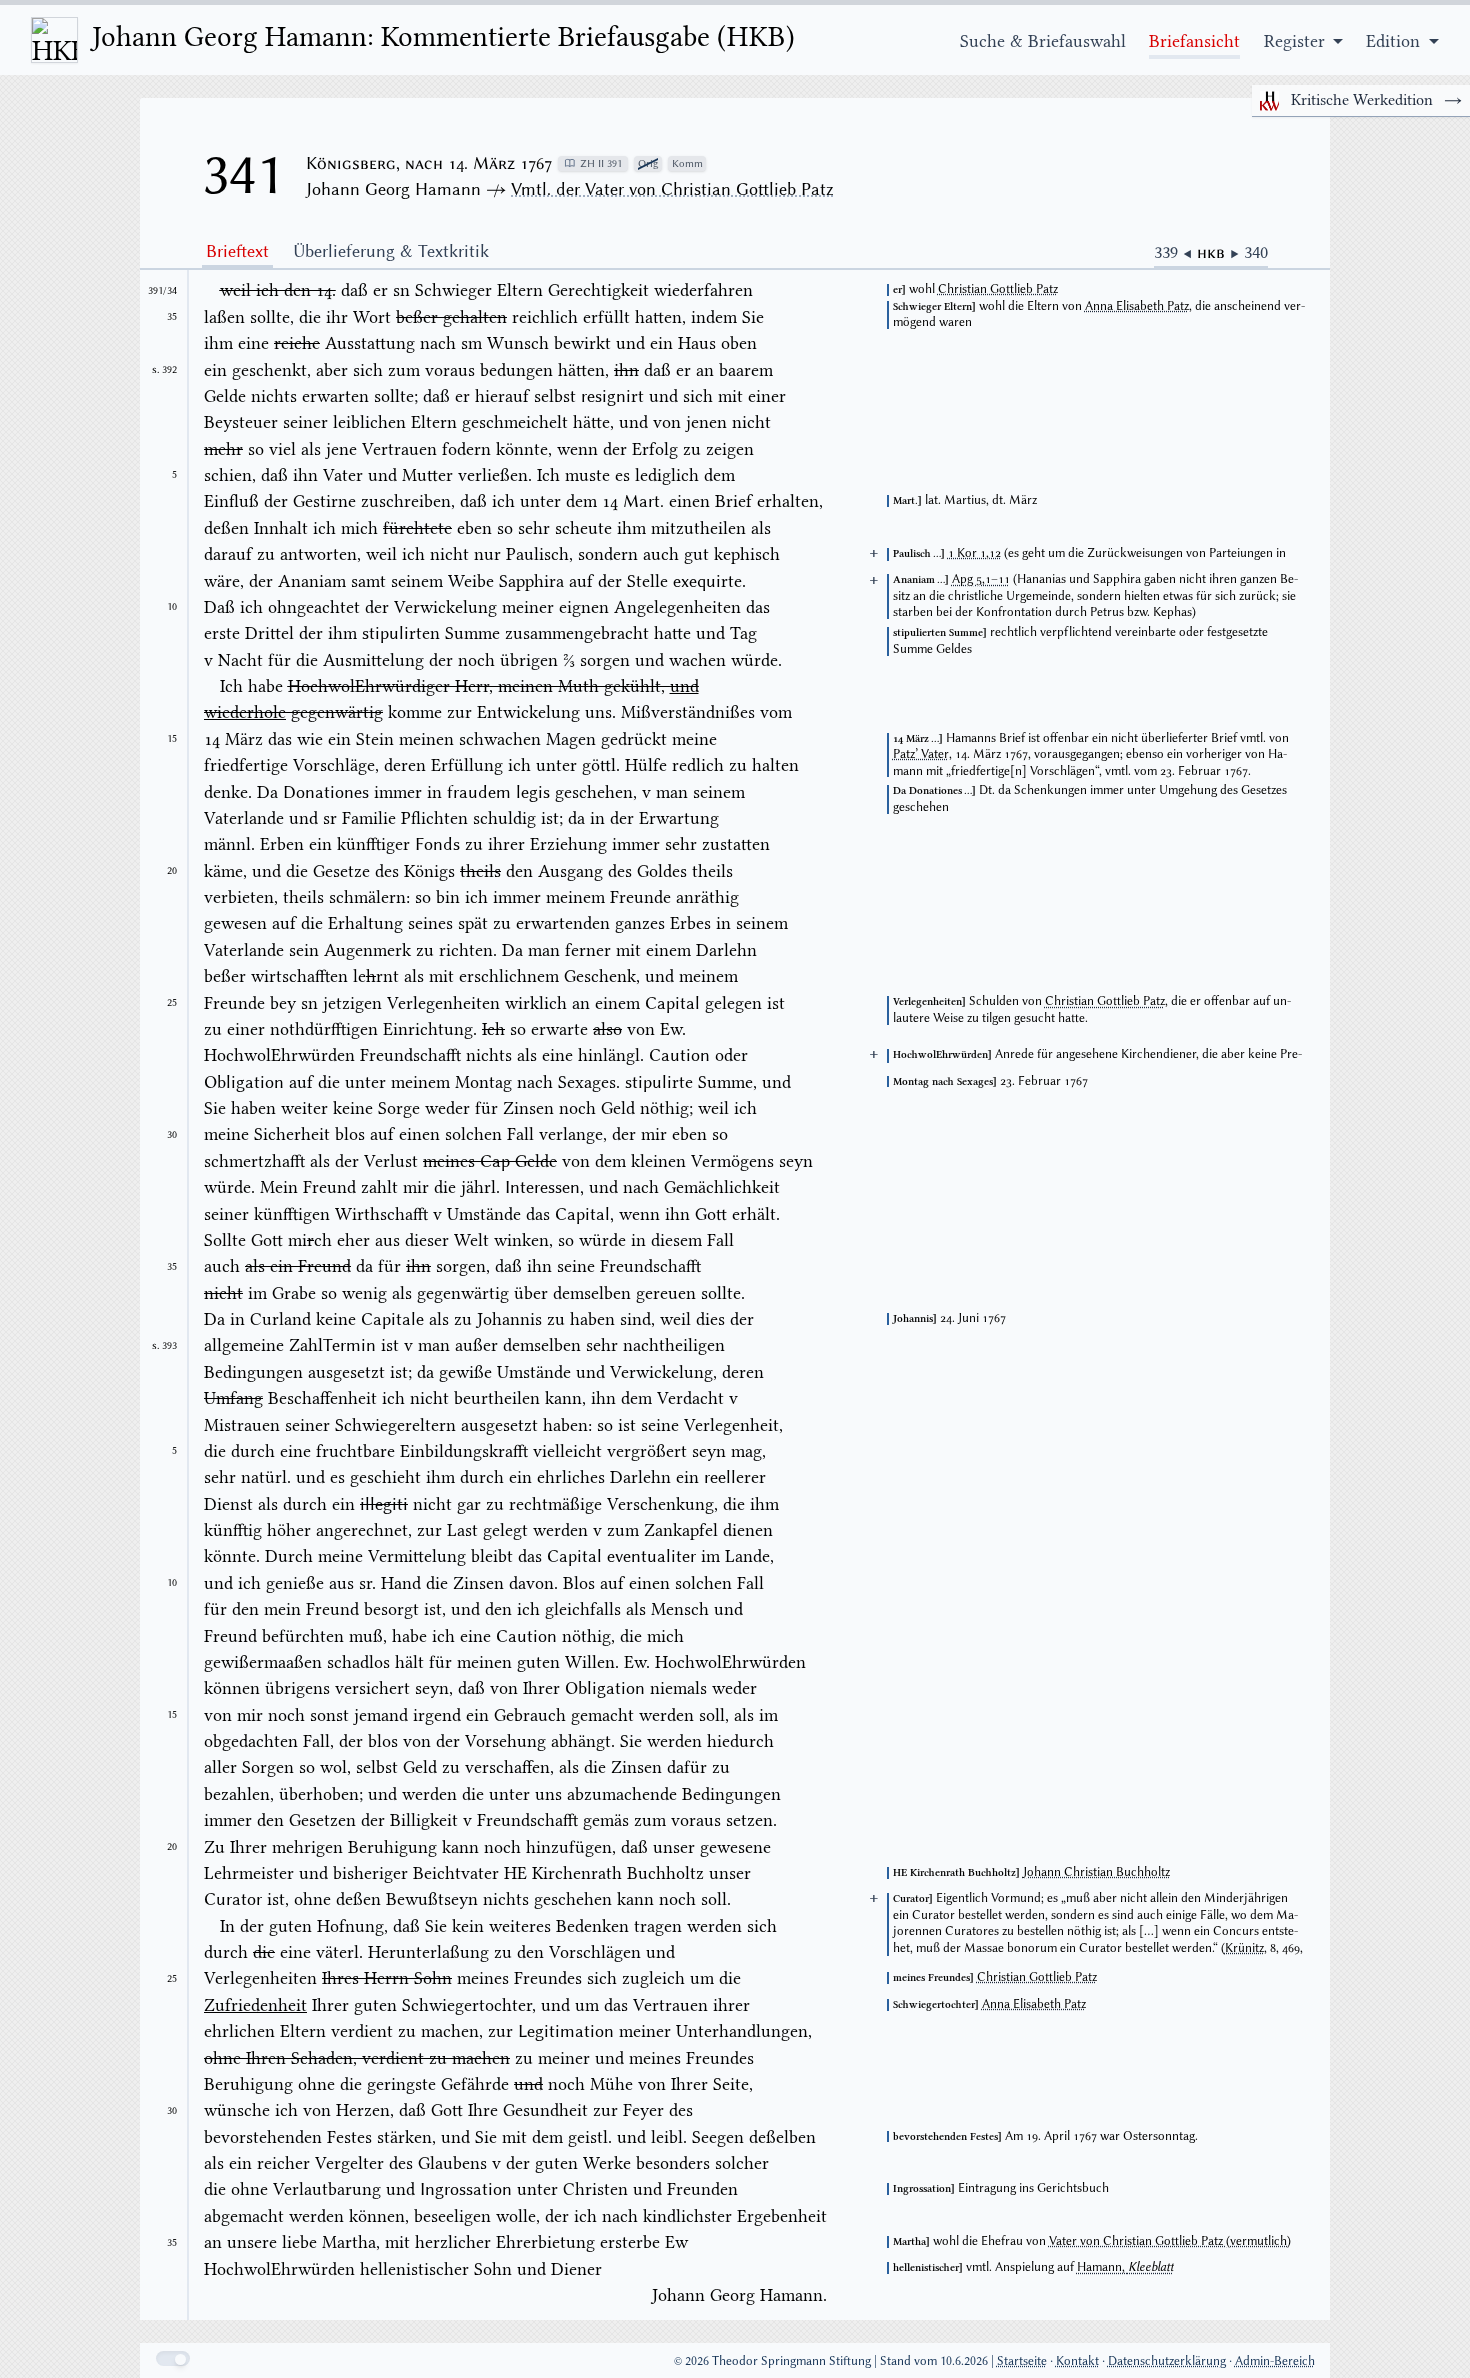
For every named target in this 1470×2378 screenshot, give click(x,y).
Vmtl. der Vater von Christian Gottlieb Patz (672, 189)
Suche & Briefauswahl (1043, 41)
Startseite (1022, 2360)
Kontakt (1077, 2360)
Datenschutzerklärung (1167, 2360)
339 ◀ (1175, 252)
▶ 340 (1249, 252)
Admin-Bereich (1275, 2360)
